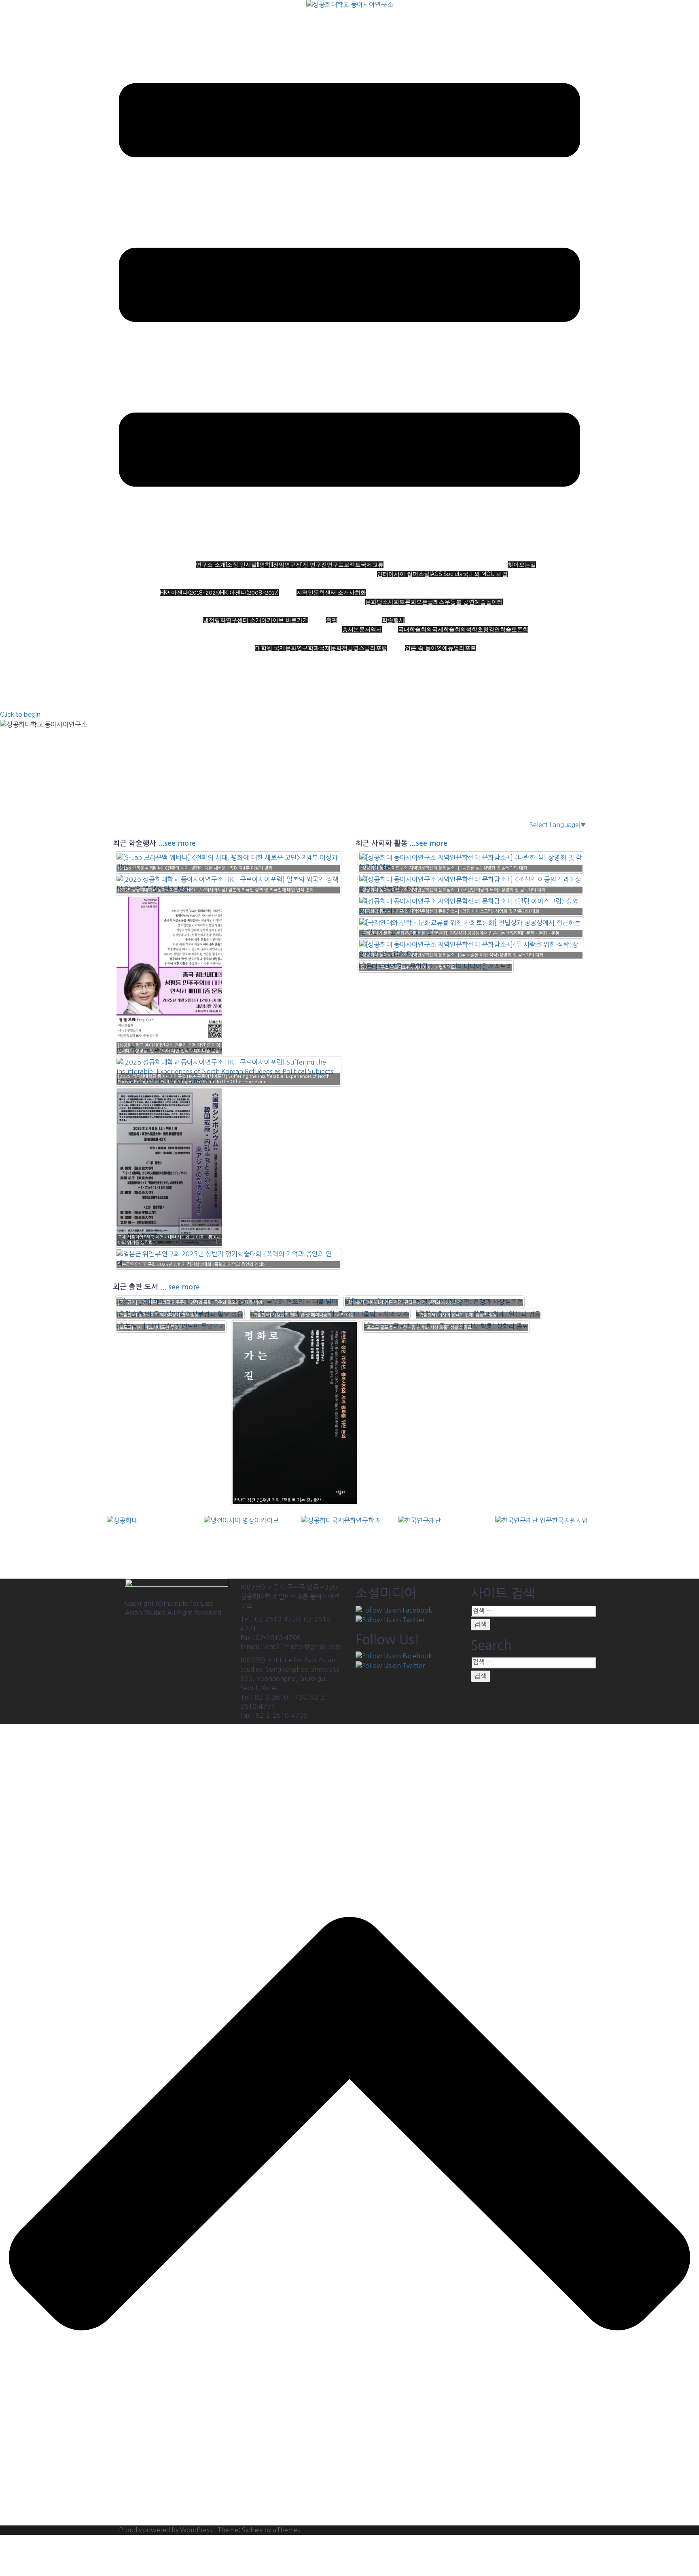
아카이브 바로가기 (285, 620)
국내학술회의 (415, 629)
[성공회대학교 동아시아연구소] (350, 7)
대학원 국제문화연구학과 (287, 648)
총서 (348, 629)
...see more (177, 843)
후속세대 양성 (313, 639)
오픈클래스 (430, 602)
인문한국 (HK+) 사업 (211, 583)
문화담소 (377, 602)
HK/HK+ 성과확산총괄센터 (538, 583)
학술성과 (419, 611)
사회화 (358, 593)
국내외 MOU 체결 (485, 574)
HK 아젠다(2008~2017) (249, 593)
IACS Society (446, 574)
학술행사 (393, 620)
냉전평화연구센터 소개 (232, 620)
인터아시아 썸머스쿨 (403, 574)
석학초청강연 (483, 629)
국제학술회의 (449, 629)
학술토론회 (514, 629)
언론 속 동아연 (424, 648)
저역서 (373, 629)
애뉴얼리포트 (459, 648)
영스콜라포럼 (370, 648)
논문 (359, 629)
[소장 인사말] (242, 565)
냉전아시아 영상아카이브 (248, 611)
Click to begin (20, 714)
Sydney (252, 2530)
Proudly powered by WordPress (166, 2530)
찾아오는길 (522, 565)
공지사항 (432, 639)
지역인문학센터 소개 (323, 593)
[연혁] (265, 565)
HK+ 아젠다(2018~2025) (190, 593)
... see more (180, 1287)
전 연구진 (315, 565)
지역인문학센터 (392, 583)
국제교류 (372, 565)
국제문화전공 (336, 648)
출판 (332, 620)
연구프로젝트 (344, 565)
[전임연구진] (287, 565)
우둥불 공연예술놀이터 (474, 602)
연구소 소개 (358, 556)
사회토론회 (402, 602)
